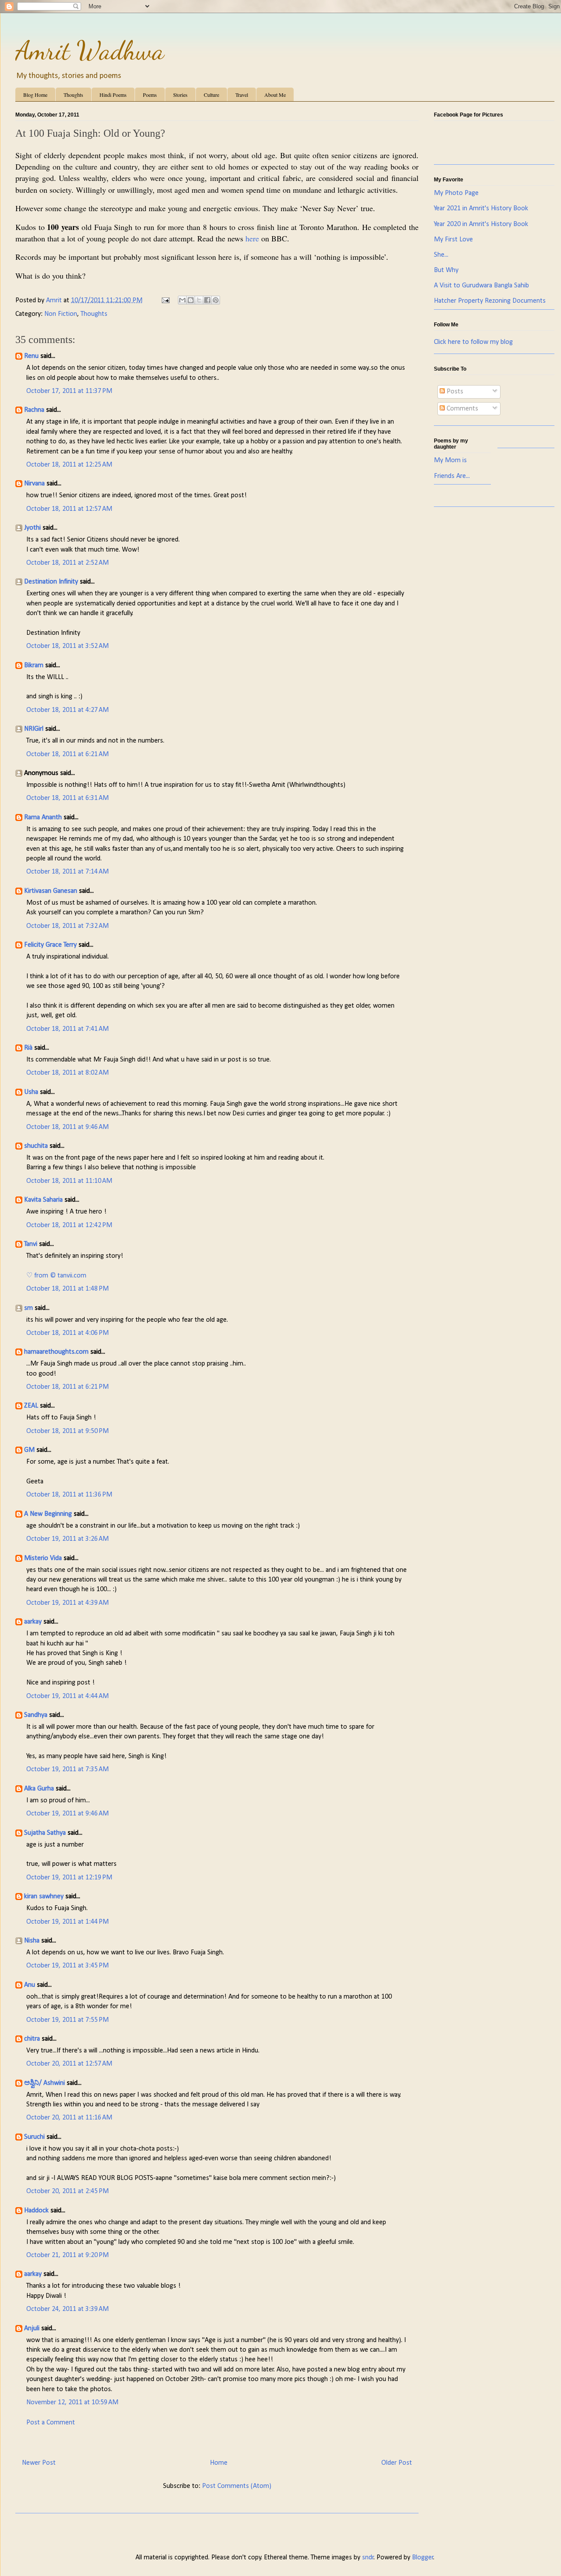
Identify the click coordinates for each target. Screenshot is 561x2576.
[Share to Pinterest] (216, 300)
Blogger (423, 2558)
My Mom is (450, 460)
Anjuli (32, 2328)
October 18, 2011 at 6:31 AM (67, 798)
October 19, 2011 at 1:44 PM (67, 1922)
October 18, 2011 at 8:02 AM (67, 1073)
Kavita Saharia (43, 1200)
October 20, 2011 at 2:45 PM (67, 2191)
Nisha (32, 1941)
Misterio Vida (43, 1558)
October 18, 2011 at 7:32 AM (67, 926)
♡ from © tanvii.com (56, 1276)
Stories (180, 95)
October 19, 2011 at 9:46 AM (67, 1814)
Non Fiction (61, 314)
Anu (30, 1985)
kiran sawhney (44, 1897)
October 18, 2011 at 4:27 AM (67, 710)
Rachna (34, 410)
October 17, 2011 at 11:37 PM (69, 391)
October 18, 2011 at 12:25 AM (69, 465)
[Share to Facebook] (207, 300)
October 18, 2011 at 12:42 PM (69, 1225)
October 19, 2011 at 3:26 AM (67, 1539)
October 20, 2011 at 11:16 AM (69, 2118)
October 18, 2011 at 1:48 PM (67, 1289)
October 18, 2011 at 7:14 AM (67, 872)
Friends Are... (452, 476)
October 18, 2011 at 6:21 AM (67, 754)
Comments (462, 409)
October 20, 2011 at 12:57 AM (69, 2064)
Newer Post (39, 2463)
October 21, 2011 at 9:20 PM (67, 2255)
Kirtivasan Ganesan (51, 891)
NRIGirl (34, 729)
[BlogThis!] (191, 300)
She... (441, 255)
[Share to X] (199, 300)
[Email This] (182, 300)
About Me (275, 95)
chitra (32, 2039)
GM (29, 1450)
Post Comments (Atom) (237, 2486)
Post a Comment (51, 2423)
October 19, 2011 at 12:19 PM (69, 1878)
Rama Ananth (43, 817)
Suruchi (34, 2137)
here (252, 238)
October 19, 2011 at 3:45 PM (67, 1966)
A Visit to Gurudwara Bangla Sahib (481, 286)
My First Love (453, 240)
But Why (446, 270)
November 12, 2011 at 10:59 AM (72, 2403)
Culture (211, 95)
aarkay (33, 1622)
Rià (28, 1048)
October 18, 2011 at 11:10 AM (69, 1181)
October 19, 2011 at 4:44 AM (67, 1696)
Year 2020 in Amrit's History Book (481, 224)
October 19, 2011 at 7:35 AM (67, 1769)
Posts (454, 392)
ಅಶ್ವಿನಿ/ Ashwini (44, 2083)
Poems (150, 95)
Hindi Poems (113, 95)
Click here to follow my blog (473, 342)
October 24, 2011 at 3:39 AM (67, 2309)
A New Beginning (48, 1514)
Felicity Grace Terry (50, 945)
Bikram (34, 665)
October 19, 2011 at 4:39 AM (67, 1603)
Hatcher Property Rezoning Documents (490, 301)
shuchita (36, 1146)
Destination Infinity (51, 582)
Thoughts (73, 95)
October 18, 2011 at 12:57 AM (69, 509)
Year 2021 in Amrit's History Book (481, 209)
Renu (31, 356)
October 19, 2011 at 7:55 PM (67, 2020)
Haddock (36, 2211)
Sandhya (36, 1715)
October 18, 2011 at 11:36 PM (69, 1495)
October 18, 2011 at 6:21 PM (67, 1387)
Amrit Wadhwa (90, 50)
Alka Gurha (39, 1789)
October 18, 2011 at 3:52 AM (67, 646)
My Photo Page (456, 193)
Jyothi (32, 528)
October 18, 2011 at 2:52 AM (67, 563)
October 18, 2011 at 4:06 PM (67, 1333)
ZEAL (31, 1406)
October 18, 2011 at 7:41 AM (67, 1029)
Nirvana (34, 484)
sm (28, 1308)
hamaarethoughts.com (56, 1352)
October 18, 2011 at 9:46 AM (67, 1127)
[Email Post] (165, 301)
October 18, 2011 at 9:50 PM (67, 1431)
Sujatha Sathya (45, 1833)
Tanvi (31, 1244)
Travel (242, 95)
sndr (368, 2558)
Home (219, 2463)
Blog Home (35, 95)
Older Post (397, 2463)
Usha (31, 1092)
